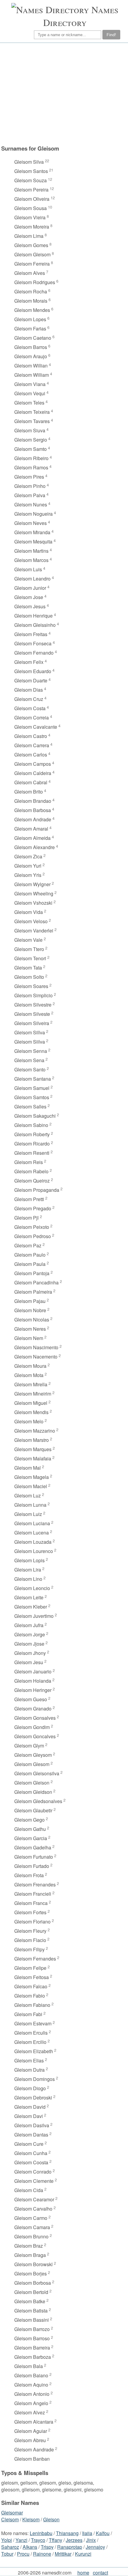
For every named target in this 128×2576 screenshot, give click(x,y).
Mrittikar (63, 2554)
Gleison (51, 2519)
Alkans (30, 2547)
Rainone (42, 2554)
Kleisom (31, 2519)
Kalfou (103, 2533)
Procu (23, 2554)
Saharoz (10, 2547)
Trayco (38, 2540)
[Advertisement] (63, 94)
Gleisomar (12, 2513)
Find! (111, 35)
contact (100, 2573)
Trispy (47, 2547)
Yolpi (7, 2540)
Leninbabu (41, 2533)
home (83, 2573)
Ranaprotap (70, 2547)
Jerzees (74, 2540)
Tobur (7, 2554)
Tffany (56, 2540)
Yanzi (21, 2540)
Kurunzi (83, 2554)
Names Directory (81, 16)
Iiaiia (87, 2533)
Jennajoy (95, 2547)
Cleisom (10, 2519)
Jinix (91, 2540)
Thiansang (67, 2533)
